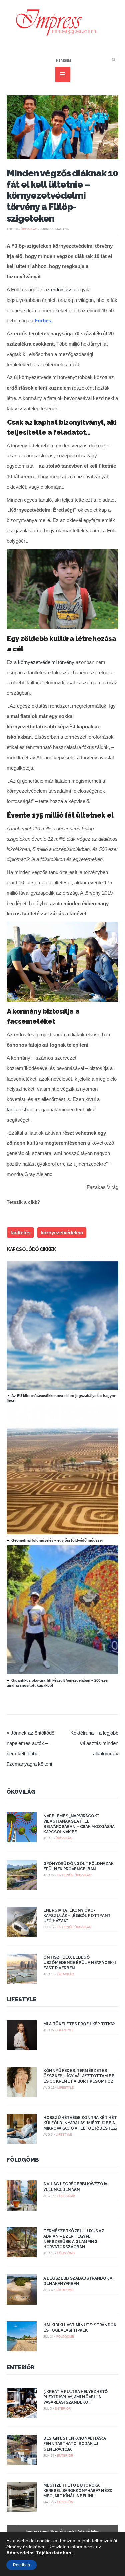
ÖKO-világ (29, 229)
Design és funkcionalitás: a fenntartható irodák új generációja (75, 2444)
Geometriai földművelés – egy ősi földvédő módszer (57, 1540)
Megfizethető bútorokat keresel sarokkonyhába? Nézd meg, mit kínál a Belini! (78, 2491)
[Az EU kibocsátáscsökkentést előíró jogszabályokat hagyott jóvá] (65, 1388)
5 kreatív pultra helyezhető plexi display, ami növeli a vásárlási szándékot (75, 2397)
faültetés (20, 1233)
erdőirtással (64, 290)
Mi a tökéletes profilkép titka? (79, 2024)
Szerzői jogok (62, 2531)
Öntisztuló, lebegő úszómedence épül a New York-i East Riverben (79, 1963)
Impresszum (36, 2531)
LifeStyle (21, 2000)
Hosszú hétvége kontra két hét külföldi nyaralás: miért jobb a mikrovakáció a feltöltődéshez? (80, 2123)
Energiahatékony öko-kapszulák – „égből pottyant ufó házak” (77, 1916)
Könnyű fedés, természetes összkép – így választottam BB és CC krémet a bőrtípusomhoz (79, 2076)
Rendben (21, 2565)
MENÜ (63, 74)
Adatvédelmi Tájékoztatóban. (39, 2553)
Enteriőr (65, 1875)
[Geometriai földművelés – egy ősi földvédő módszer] (65, 1533)
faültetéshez (20, 1109)
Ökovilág (21, 1792)
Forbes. (43, 320)
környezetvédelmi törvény (46, 662)
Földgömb (23, 2160)
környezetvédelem (62, 1233)
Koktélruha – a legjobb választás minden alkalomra (94, 1743)
